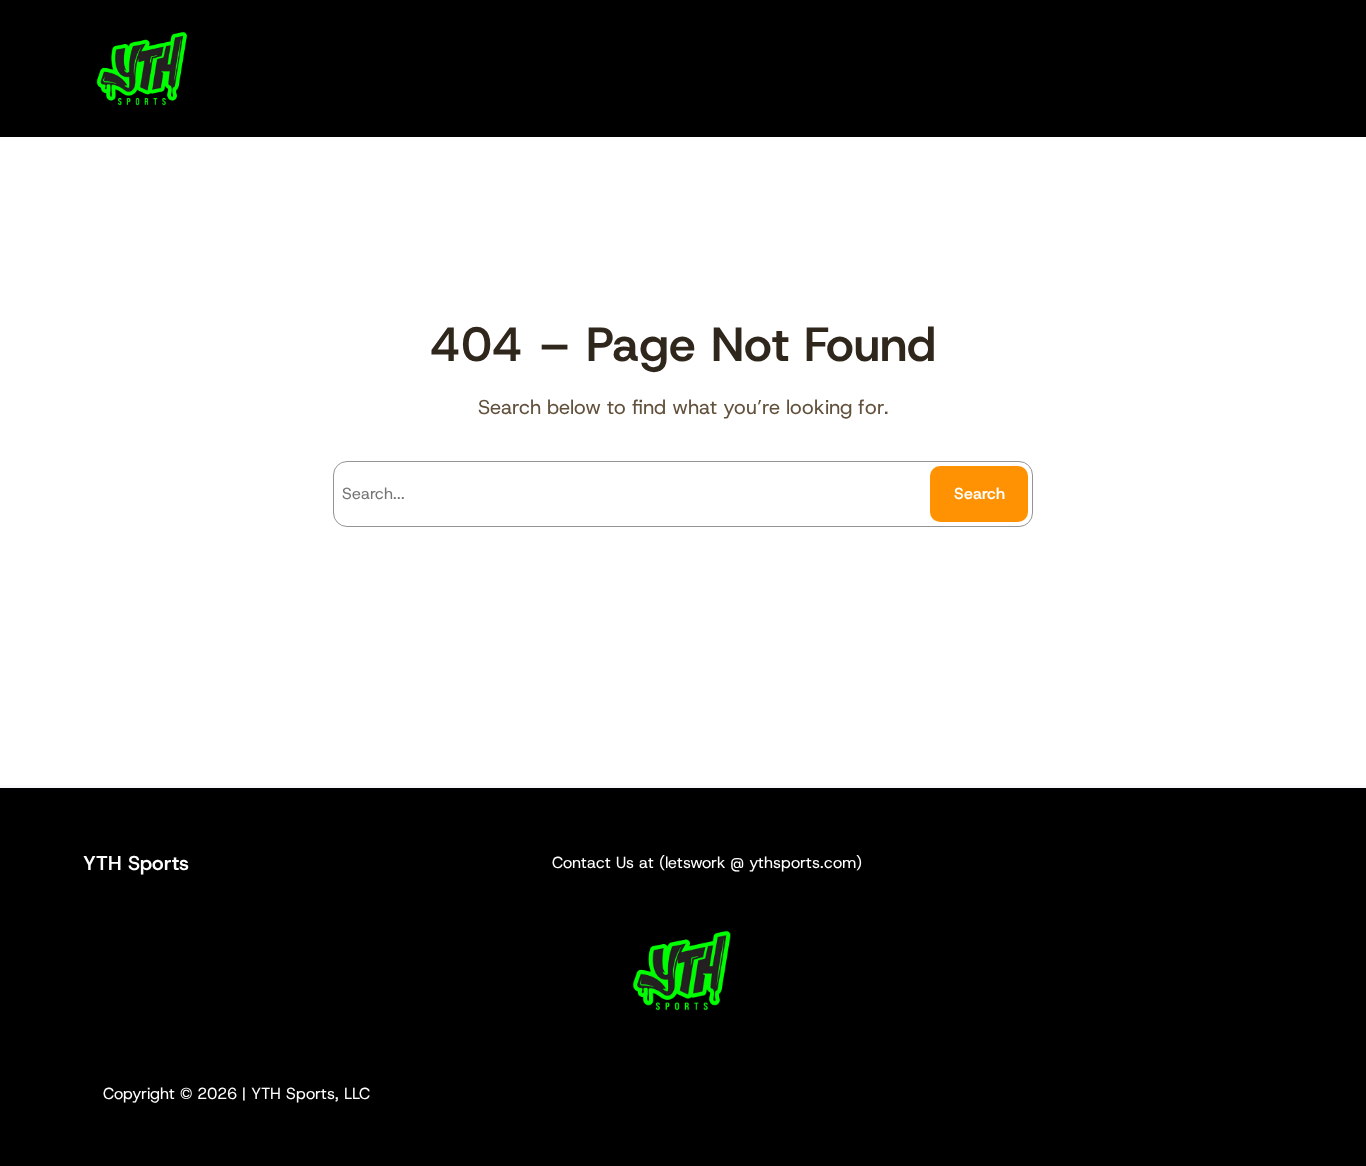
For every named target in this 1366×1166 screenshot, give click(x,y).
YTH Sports (136, 863)
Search (979, 493)
